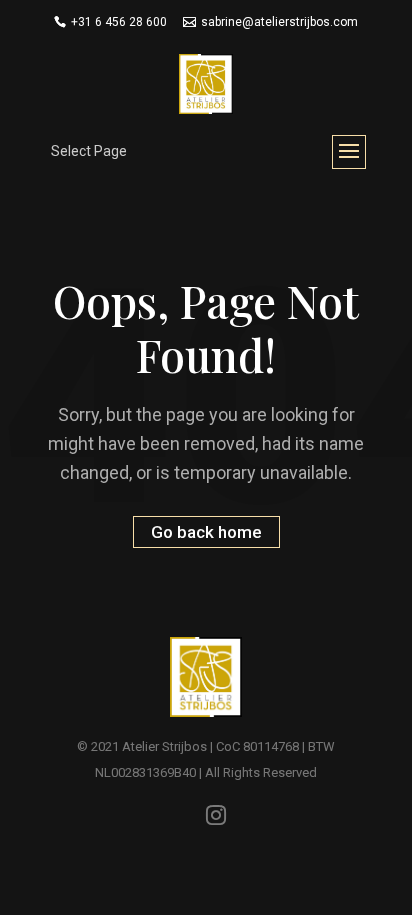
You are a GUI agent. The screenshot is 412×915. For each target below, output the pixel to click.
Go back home (206, 532)
